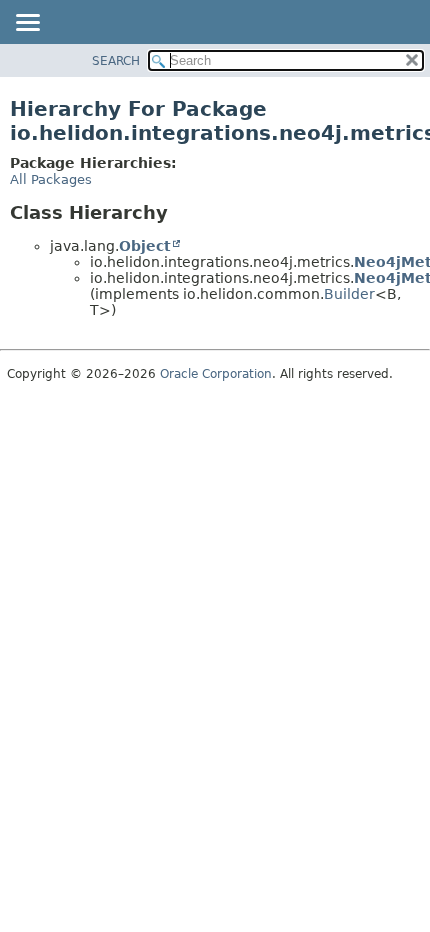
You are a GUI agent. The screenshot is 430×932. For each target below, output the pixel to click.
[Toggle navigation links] (27, 24)
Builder (349, 294)
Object (145, 246)
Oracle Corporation (216, 374)
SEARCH (116, 61)
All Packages (51, 179)
